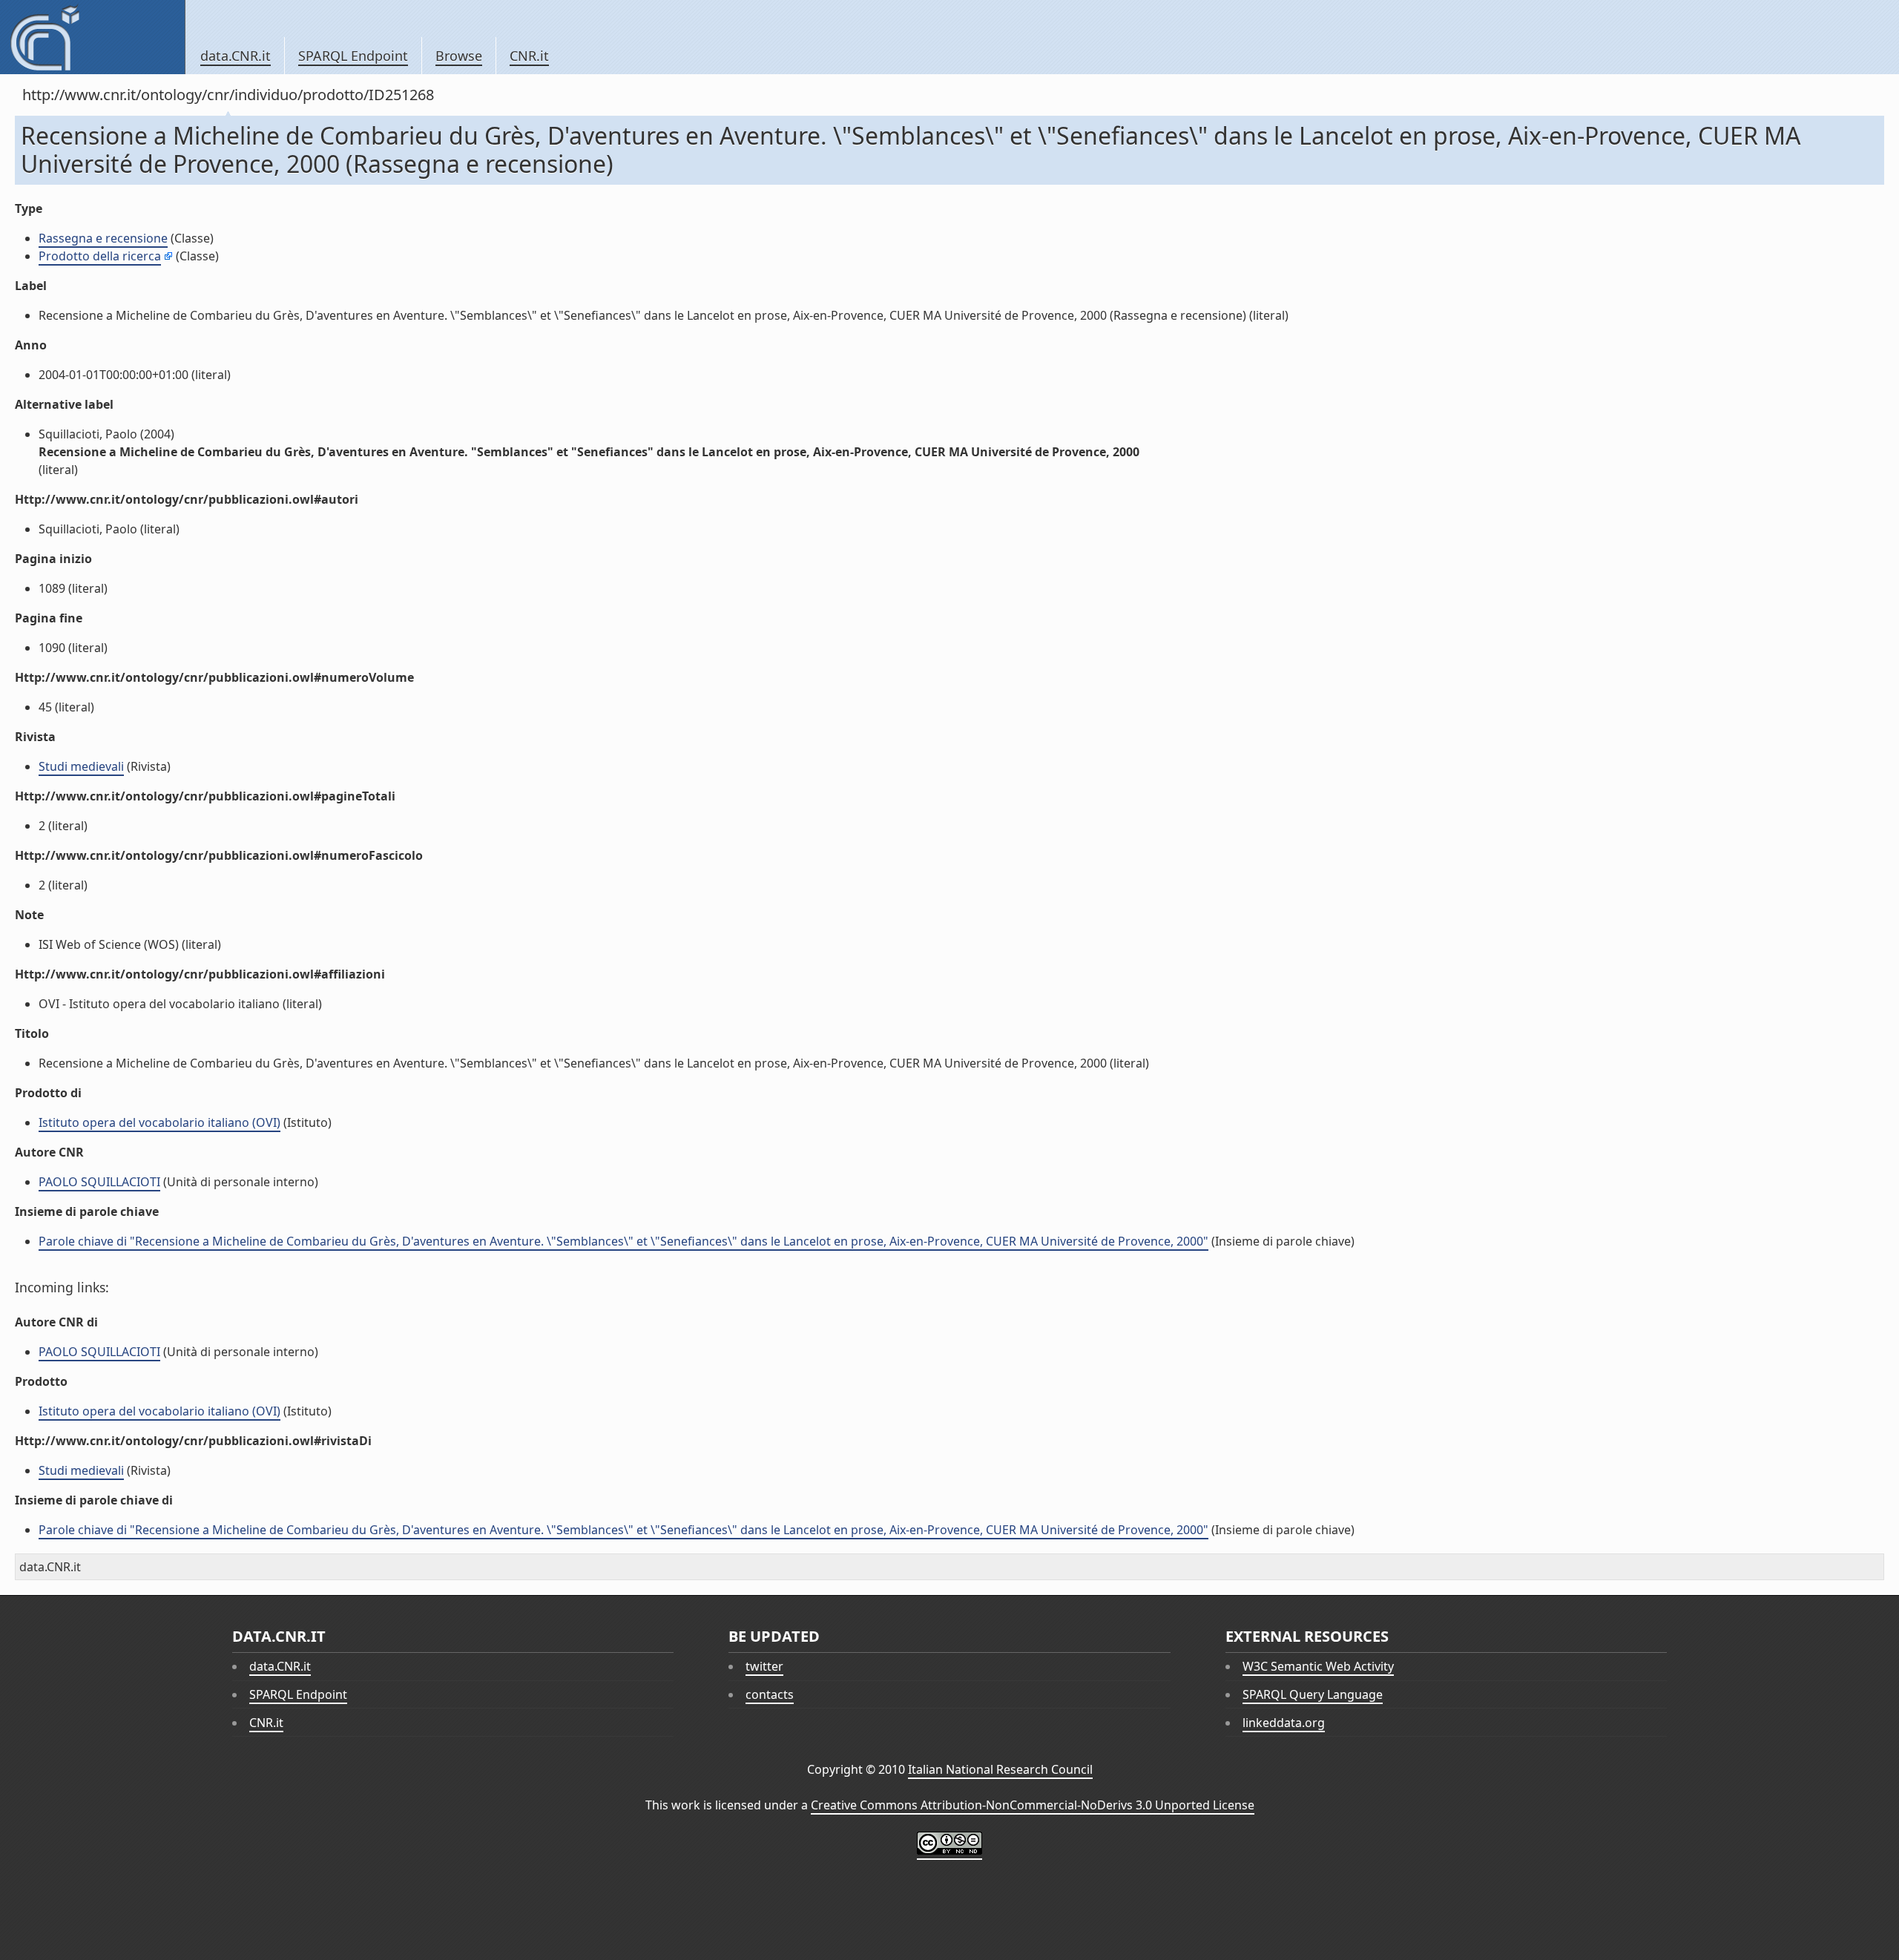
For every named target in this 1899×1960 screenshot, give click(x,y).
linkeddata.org (1284, 1723)
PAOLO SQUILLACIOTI (99, 1182)
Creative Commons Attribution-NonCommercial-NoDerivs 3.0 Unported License (1033, 1805)
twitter (764, 1666)
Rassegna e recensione (103, 238)
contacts (770, 1694)
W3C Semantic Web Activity (1318, 1666)
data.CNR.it (236, 56)
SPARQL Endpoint (353, 56)
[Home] (92, 37)
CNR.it (529, 56)
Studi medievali (81, 766)
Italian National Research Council (1000, 1769)
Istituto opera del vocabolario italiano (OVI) (159, 1122)
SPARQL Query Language (1313, 1694)
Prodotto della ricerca (100, 256)
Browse (459, 56)
